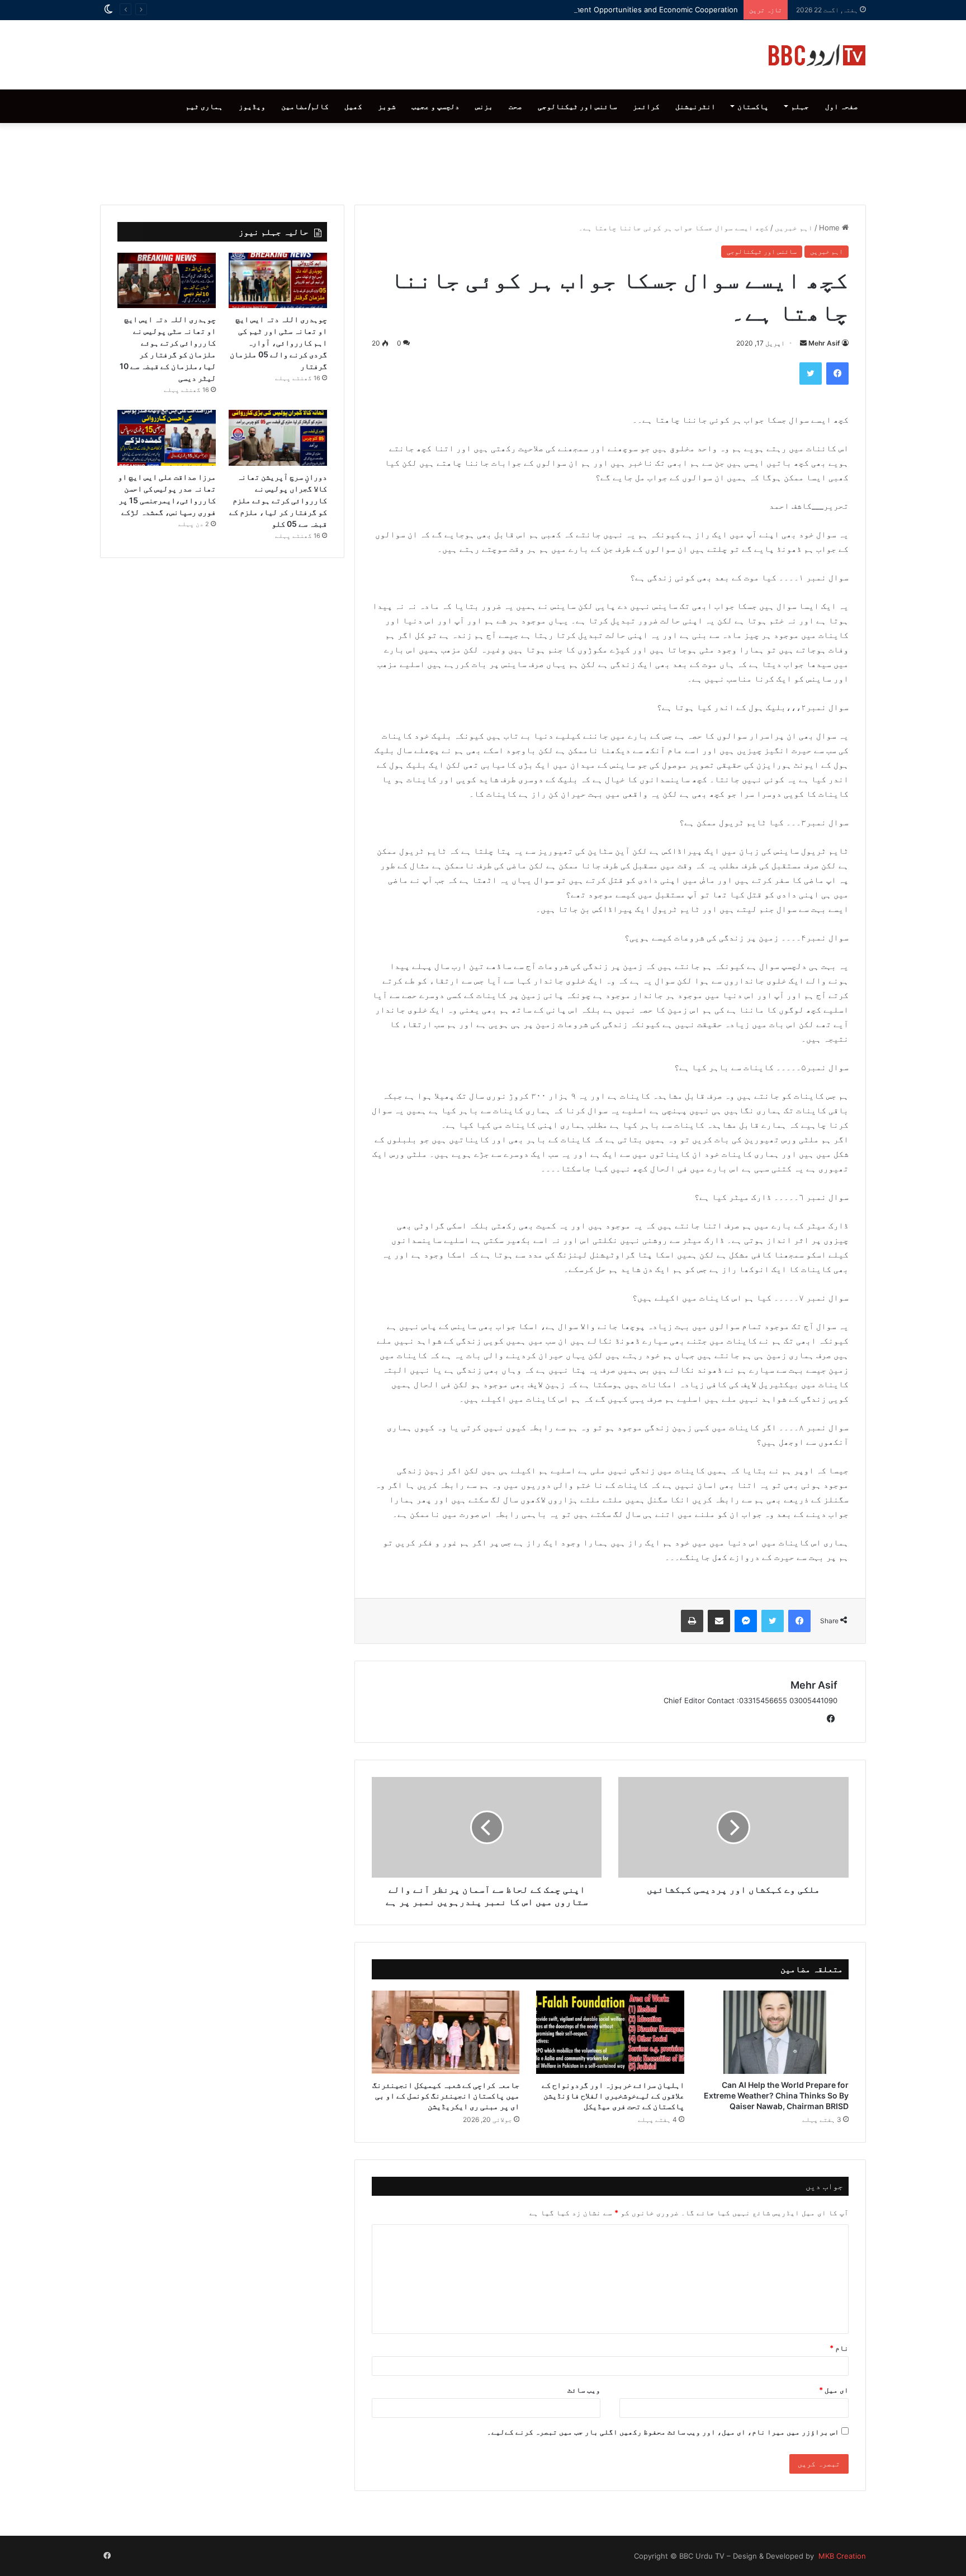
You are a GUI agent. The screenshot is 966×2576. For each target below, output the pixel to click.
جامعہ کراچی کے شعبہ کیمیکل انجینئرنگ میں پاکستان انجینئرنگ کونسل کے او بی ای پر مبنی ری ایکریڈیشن (446, 2095)
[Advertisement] (483, 161)
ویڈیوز (252, 106)
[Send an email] (803, 343)
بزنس (484, 106)
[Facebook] (837, 374)
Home (830, 228)
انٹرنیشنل (695, 106)
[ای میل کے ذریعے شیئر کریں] (719, 1621)
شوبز (387, 106)
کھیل (353, 106)
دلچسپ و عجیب (435, 106)
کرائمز (646, 106)
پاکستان (753, 106)
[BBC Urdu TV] (817, 55)
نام (839, 2348)
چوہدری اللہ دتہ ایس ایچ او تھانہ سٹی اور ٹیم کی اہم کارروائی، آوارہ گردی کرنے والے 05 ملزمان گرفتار (278, 342)
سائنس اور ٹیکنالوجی (577, 106)
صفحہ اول (842, 106)
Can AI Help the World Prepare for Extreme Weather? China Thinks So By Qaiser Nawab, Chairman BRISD (776, 2095)
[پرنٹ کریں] (692, 1621)
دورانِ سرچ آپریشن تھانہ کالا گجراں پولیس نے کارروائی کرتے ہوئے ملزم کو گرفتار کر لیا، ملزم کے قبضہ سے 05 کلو (278, 500)
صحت (515, 106)
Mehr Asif (824, 343)
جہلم (800, 106)
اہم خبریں (794, 228)
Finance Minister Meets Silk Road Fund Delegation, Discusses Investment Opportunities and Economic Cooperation (536, 10)
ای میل (834, 2390)
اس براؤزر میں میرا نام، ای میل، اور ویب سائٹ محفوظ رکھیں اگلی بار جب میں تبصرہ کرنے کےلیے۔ (663, 2432)
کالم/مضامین (305, 106)
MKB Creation (841, 2556)
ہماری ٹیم (204, 106)
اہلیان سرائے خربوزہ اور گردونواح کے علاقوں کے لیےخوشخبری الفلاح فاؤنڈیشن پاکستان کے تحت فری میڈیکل (613, 2095)
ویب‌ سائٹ (584, 2390)
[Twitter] (811, 374)
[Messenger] (746, 1621)
